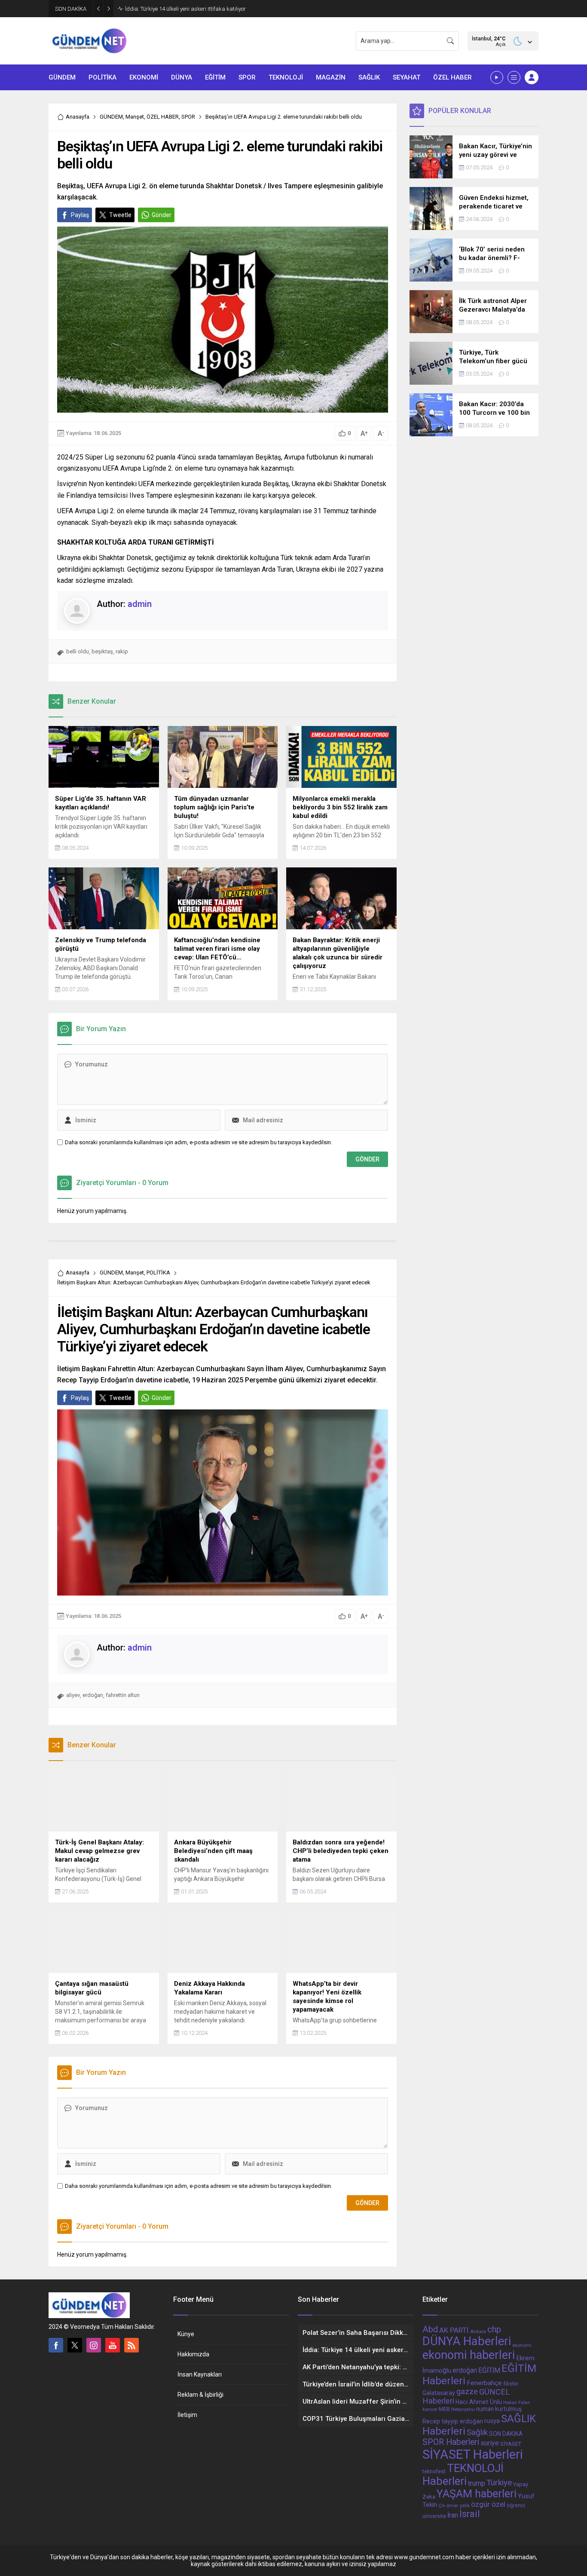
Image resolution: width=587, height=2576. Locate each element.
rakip (122, 651)
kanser (430, 2409)
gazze (467, 2392)
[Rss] (131, 2345)
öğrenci (516, 2506)
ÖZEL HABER (163, 117)
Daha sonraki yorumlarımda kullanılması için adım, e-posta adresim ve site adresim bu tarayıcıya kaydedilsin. (199, 1142)
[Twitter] (75, 2345)
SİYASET (511, 2444)
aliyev (73, 1695)
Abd (430, 2329)
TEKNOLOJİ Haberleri (463, 2475)
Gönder (162, 215)
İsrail (470, 2514)
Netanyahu (463, 2409)
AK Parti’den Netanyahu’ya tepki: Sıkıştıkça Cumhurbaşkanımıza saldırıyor (217, 9)
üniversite (434, 2516)
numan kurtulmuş (499, 2409)
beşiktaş (102, 651)
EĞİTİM (489, 2370)
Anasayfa (78, 117)
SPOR (188, 117)
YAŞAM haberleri (477, 2494)
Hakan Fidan (517, 2403)
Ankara (478, 2331)
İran (453, 2515)
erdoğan (93, 1695)
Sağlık (477, 2432)
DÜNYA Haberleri (467, 2341)
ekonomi (522, 2345)
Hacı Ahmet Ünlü (479, 2402)
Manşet (135, 117)
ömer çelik (458, 2506)
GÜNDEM (111, 117)
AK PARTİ (454, 2330)
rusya (492, 2421)
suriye (490, 2443)
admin (140, 604)
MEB (444, 2409)
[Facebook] (56, 2345)
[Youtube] (113, 2345)
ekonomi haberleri (469, 2355)
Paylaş (80, 215)
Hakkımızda (193, 2354)
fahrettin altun (123, 1695)
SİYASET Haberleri (473, 2454)
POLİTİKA (158, 1273)
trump (477, 2483)
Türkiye (499, 2483)
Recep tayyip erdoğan (453, 2421)
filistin (511, 2384)
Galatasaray (439, 2393)
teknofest (434, 2472)
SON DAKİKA (506, 2434)
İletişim (187, 2415)
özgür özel (488, 2504)
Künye (186, 2334)
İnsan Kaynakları (200, 2374)
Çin (442, 2506)
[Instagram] (94, 2345)
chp (494, 2329)
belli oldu (78, 651)
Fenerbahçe (484, 2383)
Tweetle (120, 215)
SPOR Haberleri (451, 2442)
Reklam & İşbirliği (200, 2395)
